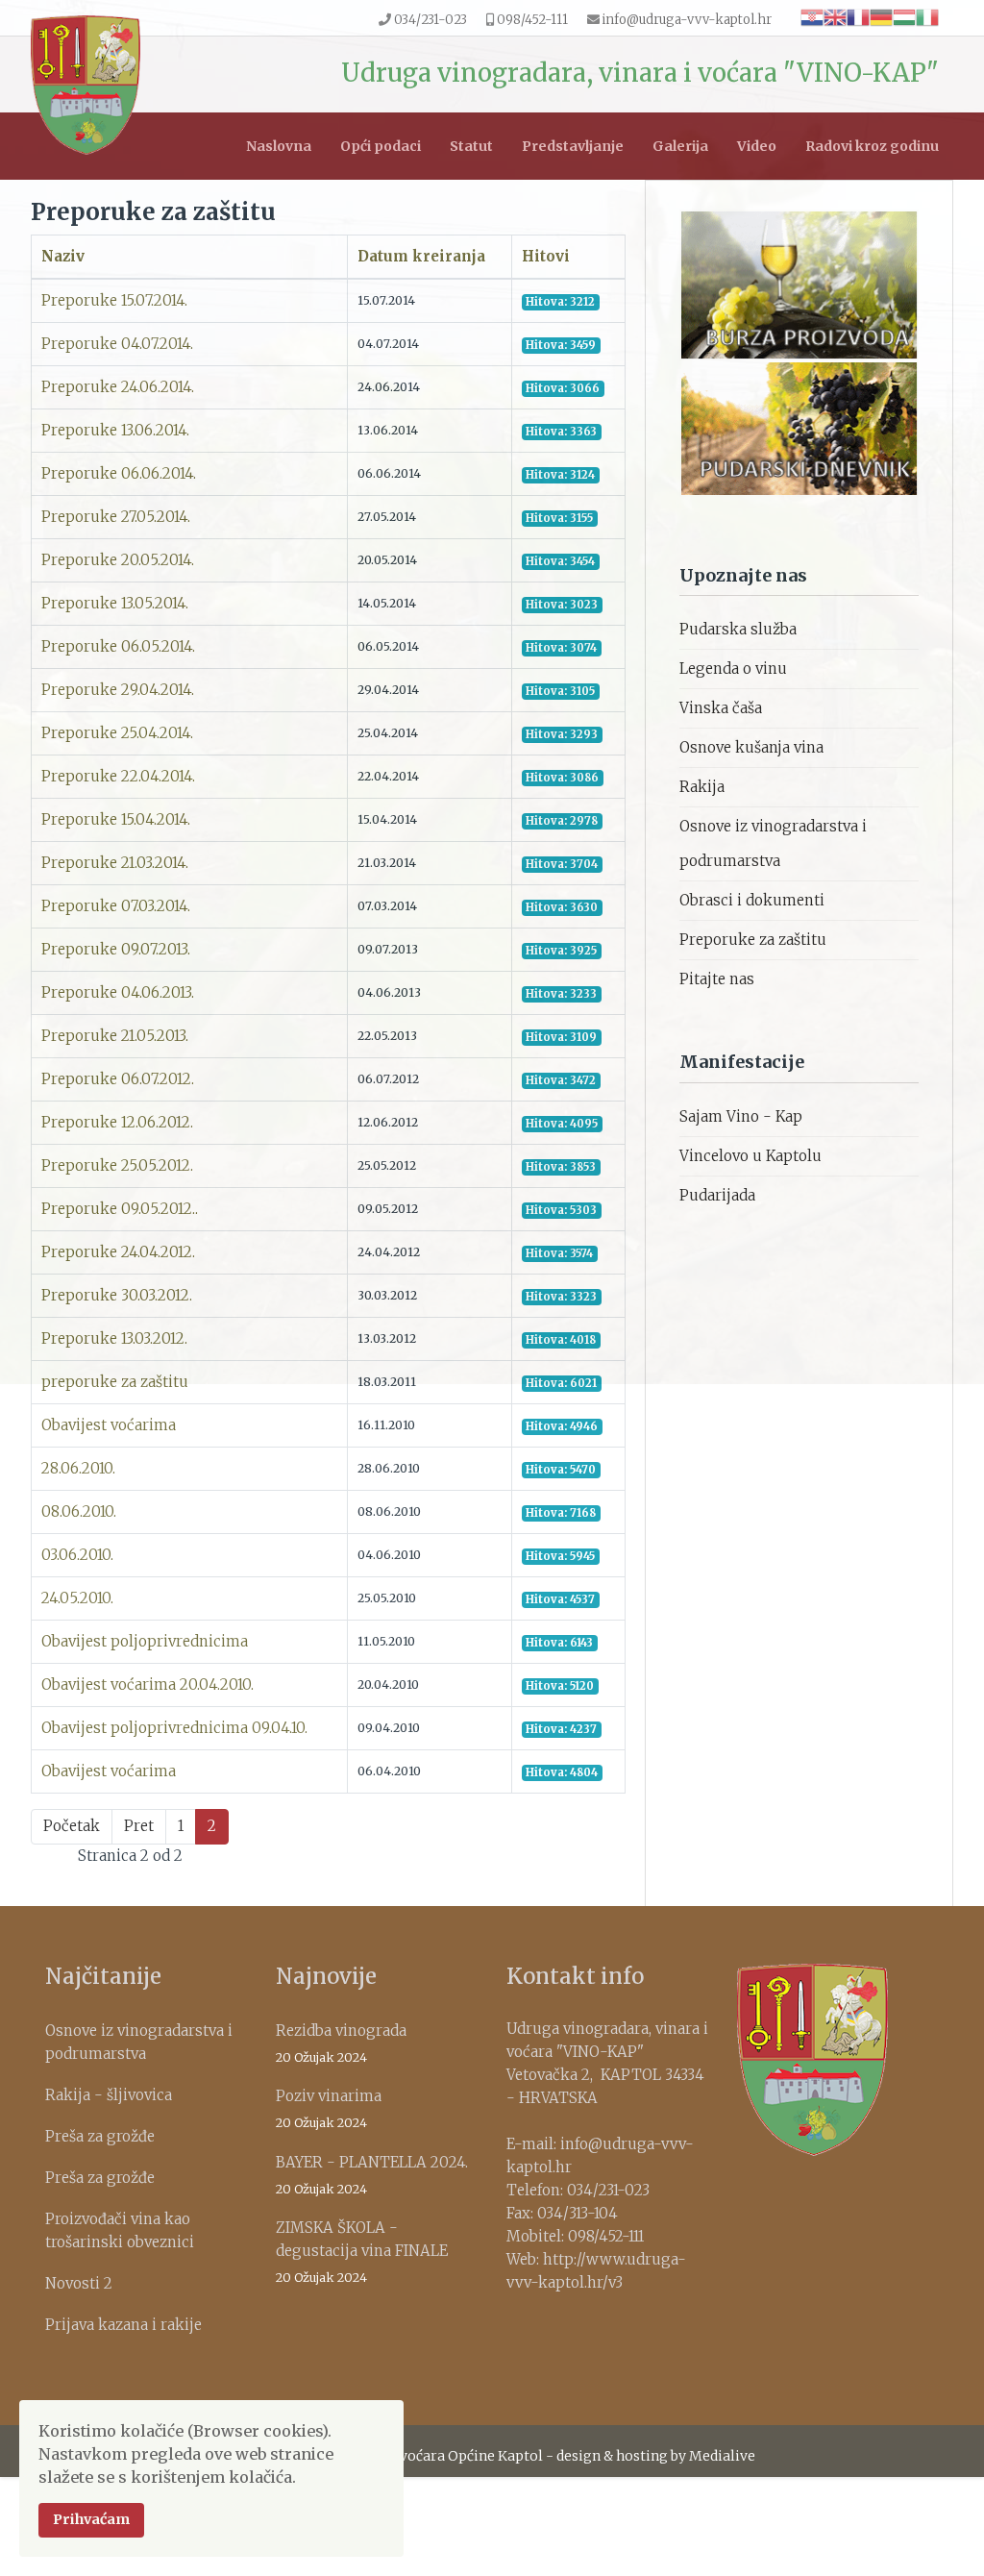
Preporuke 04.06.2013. (118, 992)
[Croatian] (812, 16)
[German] (881, 16)
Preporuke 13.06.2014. (115, 430)
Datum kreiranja (421, 256)
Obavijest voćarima (109, 1425)
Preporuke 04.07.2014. (117, 344)
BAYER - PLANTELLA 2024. (372, 2175)
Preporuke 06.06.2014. (119, 473)
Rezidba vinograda (341, 2043)
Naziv (63, 256)
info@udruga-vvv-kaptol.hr (687, 20)
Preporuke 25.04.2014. (117, 733)
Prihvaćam (91, 2519)
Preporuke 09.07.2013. (116, 949)
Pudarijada (717, 1195)
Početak (72, 1826)
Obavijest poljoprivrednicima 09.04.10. (174, 1728)
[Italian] (927, 16)
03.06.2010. (77, 1555)
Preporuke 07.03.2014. (116, 906)
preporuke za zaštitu (115, 1382)
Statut (471, 146)
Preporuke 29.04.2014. (118, 690)
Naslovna (279, 146)
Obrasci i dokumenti (752, 900)
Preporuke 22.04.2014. (118, 776)
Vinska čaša (721, 708)
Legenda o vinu (733, 669)
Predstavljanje (573, 146)
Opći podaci (381, 146)
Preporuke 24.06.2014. (118, 387)
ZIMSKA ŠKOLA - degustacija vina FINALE (362, 2252)
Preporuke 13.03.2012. (114, 1338)
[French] (858, 16)
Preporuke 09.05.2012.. (120, 1209)
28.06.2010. (78, 1468)
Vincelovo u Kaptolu (750, 1156)
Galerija (680, 146)
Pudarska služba (738, 629)
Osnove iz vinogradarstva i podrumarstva (773, 843)
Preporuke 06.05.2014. (118, 646)
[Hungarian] (904, 16)
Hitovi (546, 256)
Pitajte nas (717, 979)
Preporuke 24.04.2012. (118, 1252)
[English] (835, 16)
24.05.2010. (77, 1598)
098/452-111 (532, 20)
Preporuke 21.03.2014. (115, 863)
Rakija (702, 787)
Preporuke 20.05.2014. (118, 560)
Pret (139, 1826)
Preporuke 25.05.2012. (117, 1165)
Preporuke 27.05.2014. (116, 517)
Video (757, 146)
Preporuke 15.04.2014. (116, 819)
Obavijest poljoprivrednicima (145, 1641)
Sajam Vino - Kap (741, 1116)
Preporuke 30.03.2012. (117, 1295)
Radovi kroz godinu (872, 146)
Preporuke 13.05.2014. (115, 603)
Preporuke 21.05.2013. (115, 1036)
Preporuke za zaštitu (753, 940)
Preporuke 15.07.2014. (114, 300)
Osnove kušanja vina (751, 747)
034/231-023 (430, 20)
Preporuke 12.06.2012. (117, 1122)
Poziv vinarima (329, 2108)
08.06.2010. (79, 1511)
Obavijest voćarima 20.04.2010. (148, 1684)
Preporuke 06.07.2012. (118, 1079)
